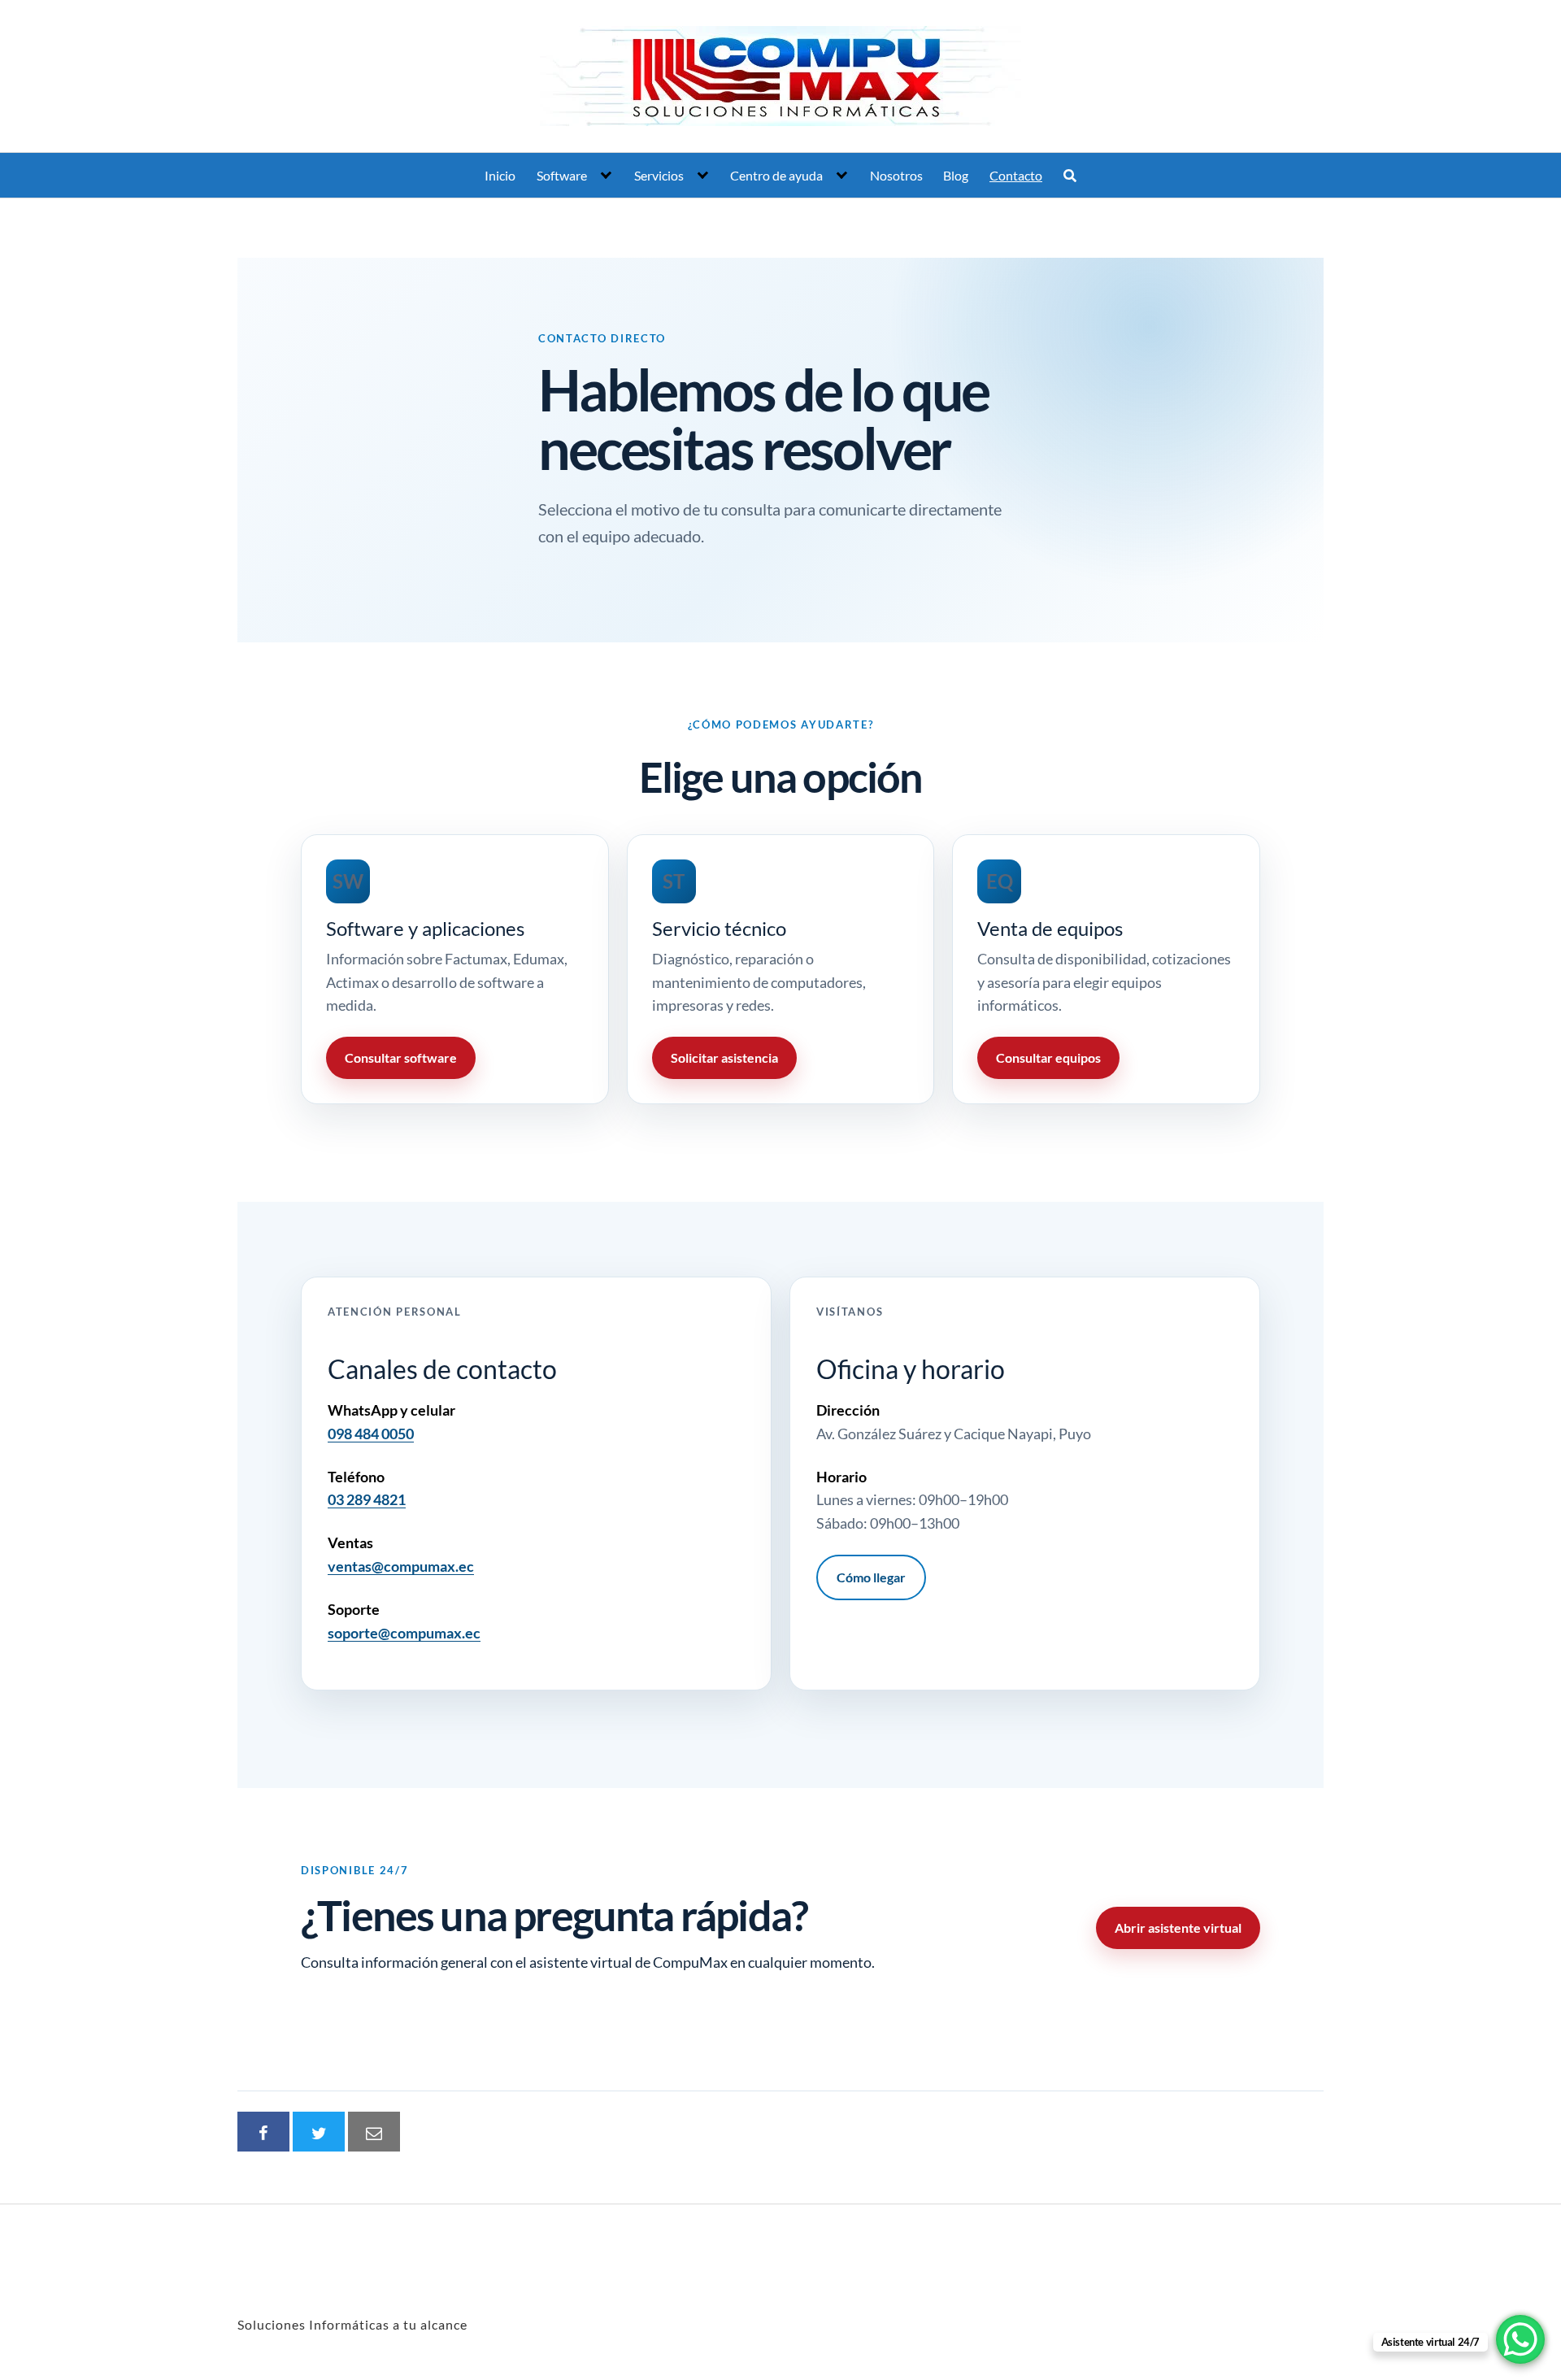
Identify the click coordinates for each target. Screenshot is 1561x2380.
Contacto (1016, 175)
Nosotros (896, 175)
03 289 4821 (367, 1499)
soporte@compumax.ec (404, 1633)
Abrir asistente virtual (1178, 1927)
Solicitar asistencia (724, 1057)
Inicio (500, 175)
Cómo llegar (871, 1577)
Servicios (659, 175)
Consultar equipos (1048, 1057)
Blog (956, 175)
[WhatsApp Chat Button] (1520, 2339)
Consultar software (401, 1057)
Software (562, 175)
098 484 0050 (371, 1434)
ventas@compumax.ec (401, 1566)
